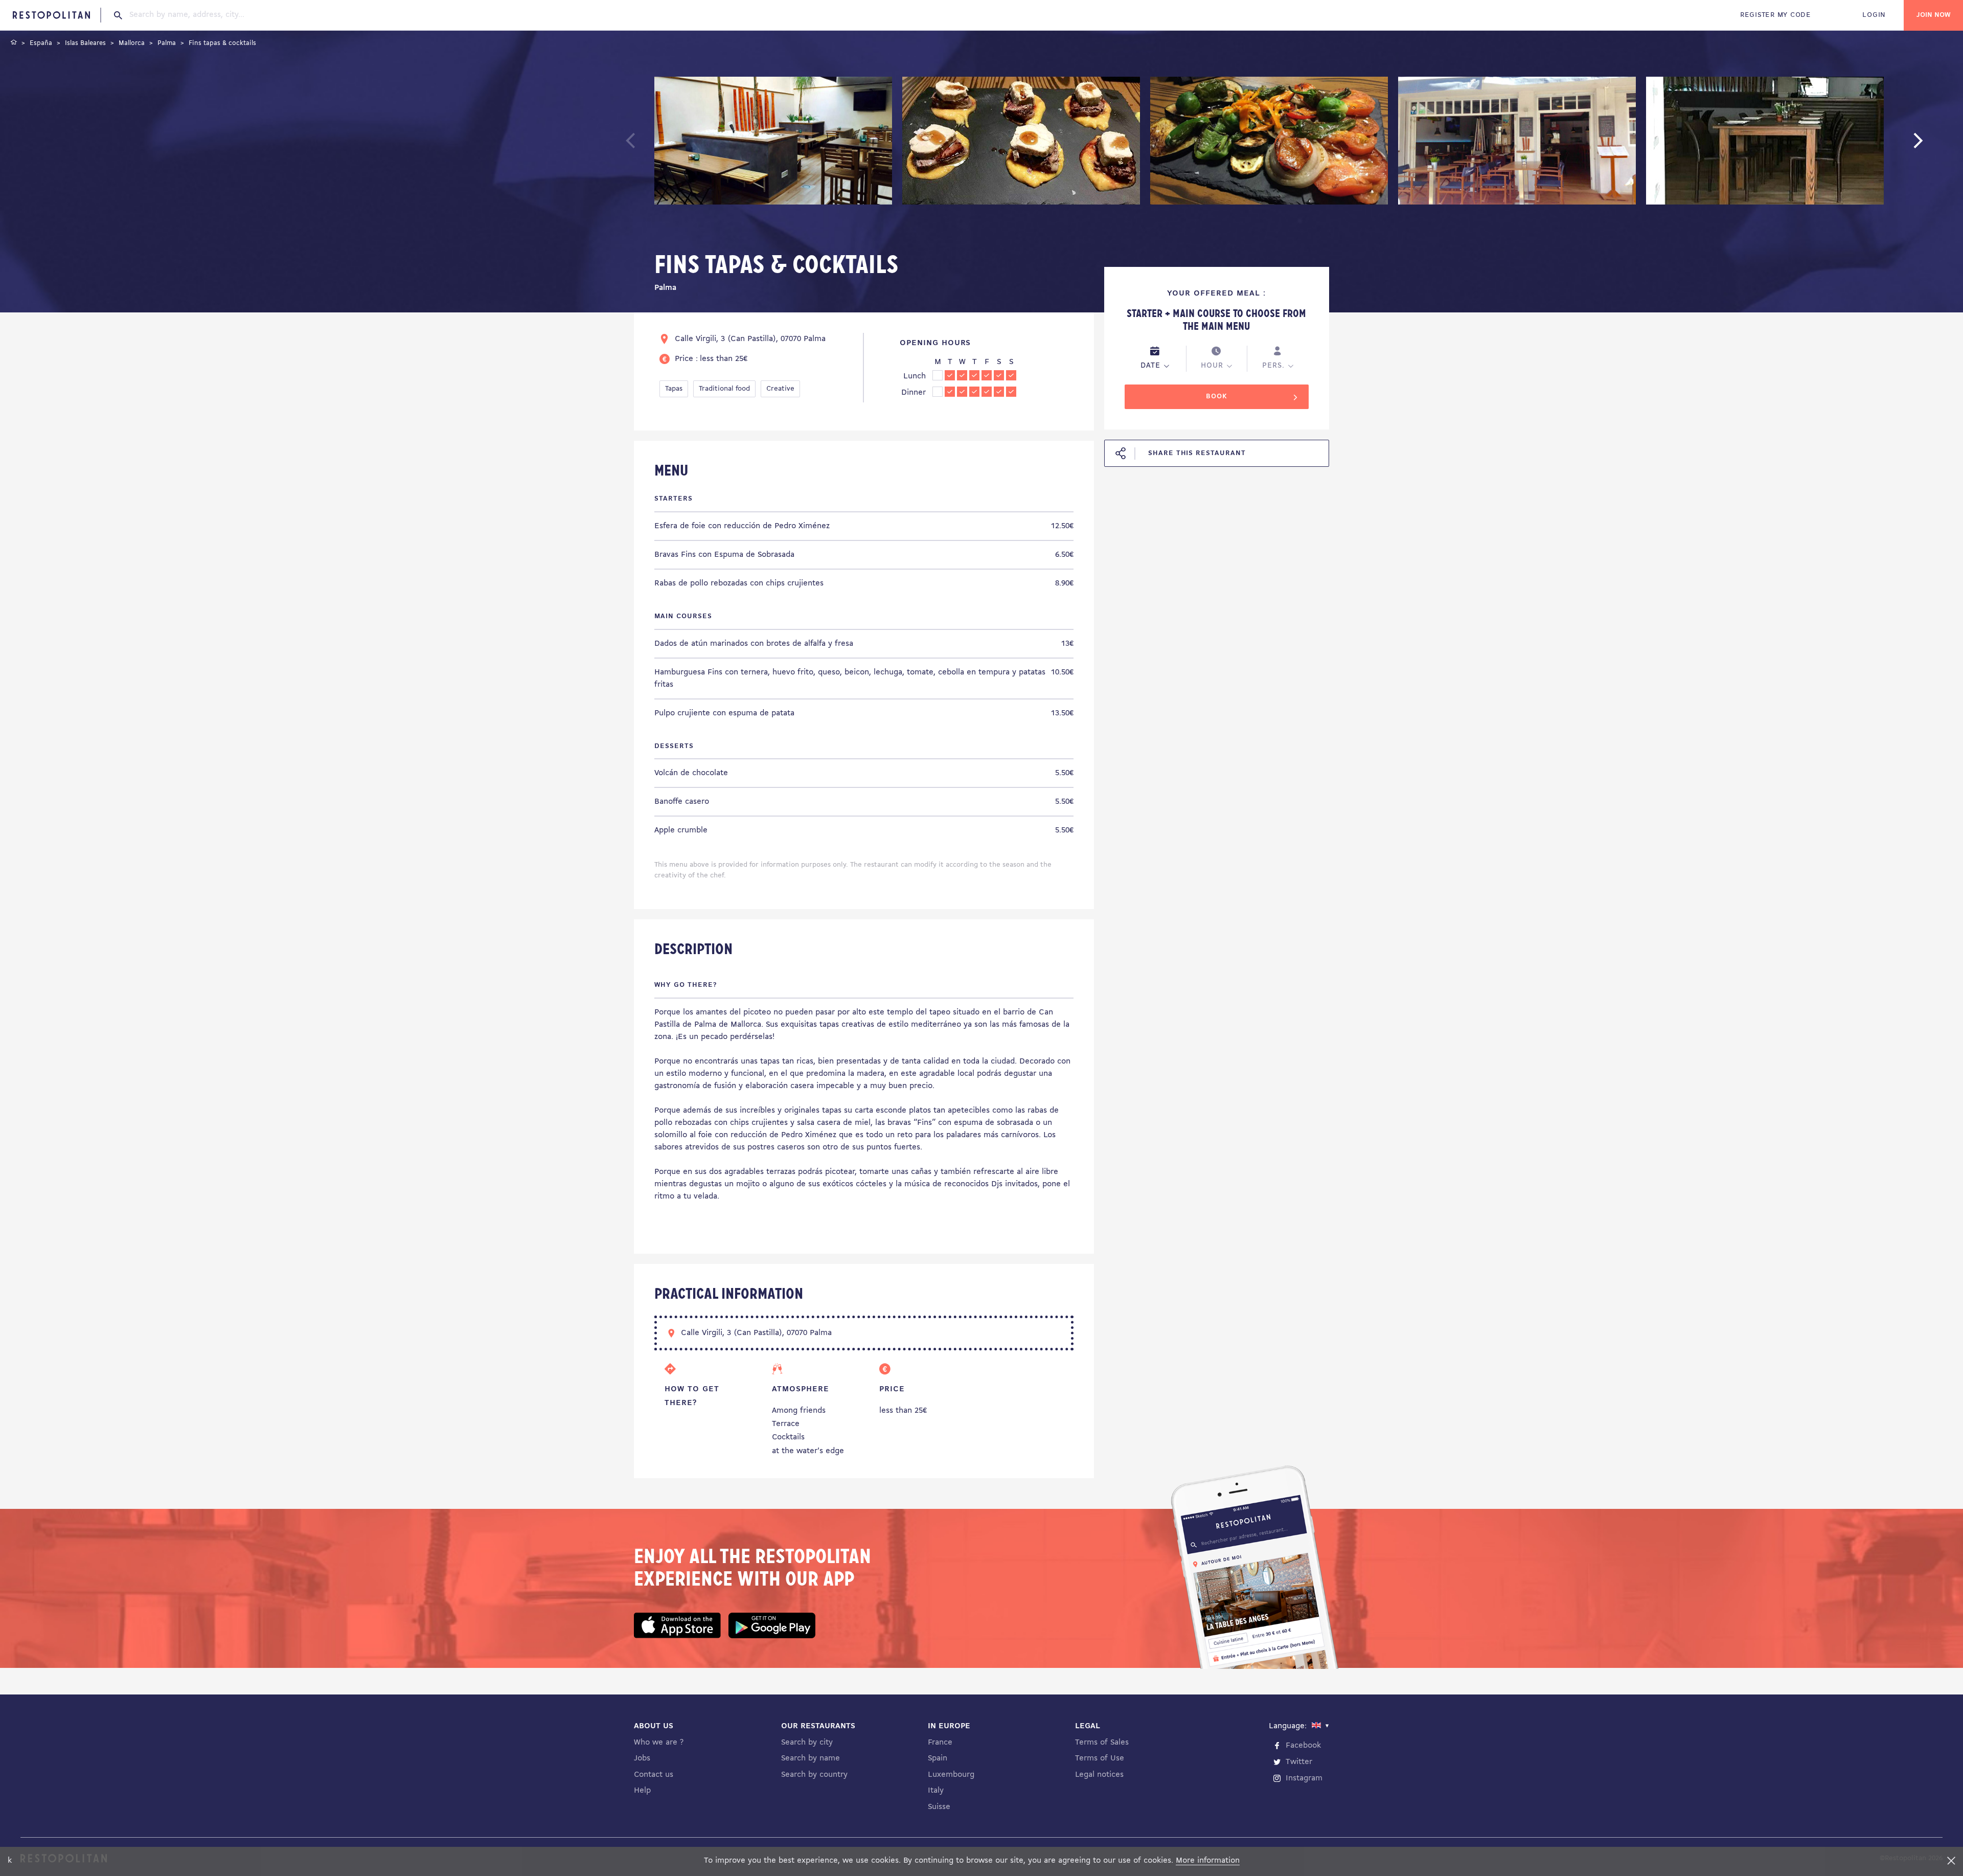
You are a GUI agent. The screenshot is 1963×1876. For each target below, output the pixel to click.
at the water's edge (808, 1451)
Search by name (811, 1758)
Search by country (814, 1775)
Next (1934, 145)
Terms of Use (1100, 1758)
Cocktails (788, 1437)
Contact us (654, 1775)
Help (642, 1791)
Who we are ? (659, 1743)
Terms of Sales (1102, 1743)
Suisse (939, 1807)
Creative (780, 389)
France (940, 1743)
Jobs (642, 1758)
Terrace (786, 1424)
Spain (938, 1758)
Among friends (799, 1411)
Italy (936, 1791)
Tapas (674, 389)
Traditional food (724, 389)
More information (1208, 1861)
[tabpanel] (773, 143)
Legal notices (1099, 1775)
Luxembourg (951, 1775)
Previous (655, 145)
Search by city (807, 1743)
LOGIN (1874, 15)
